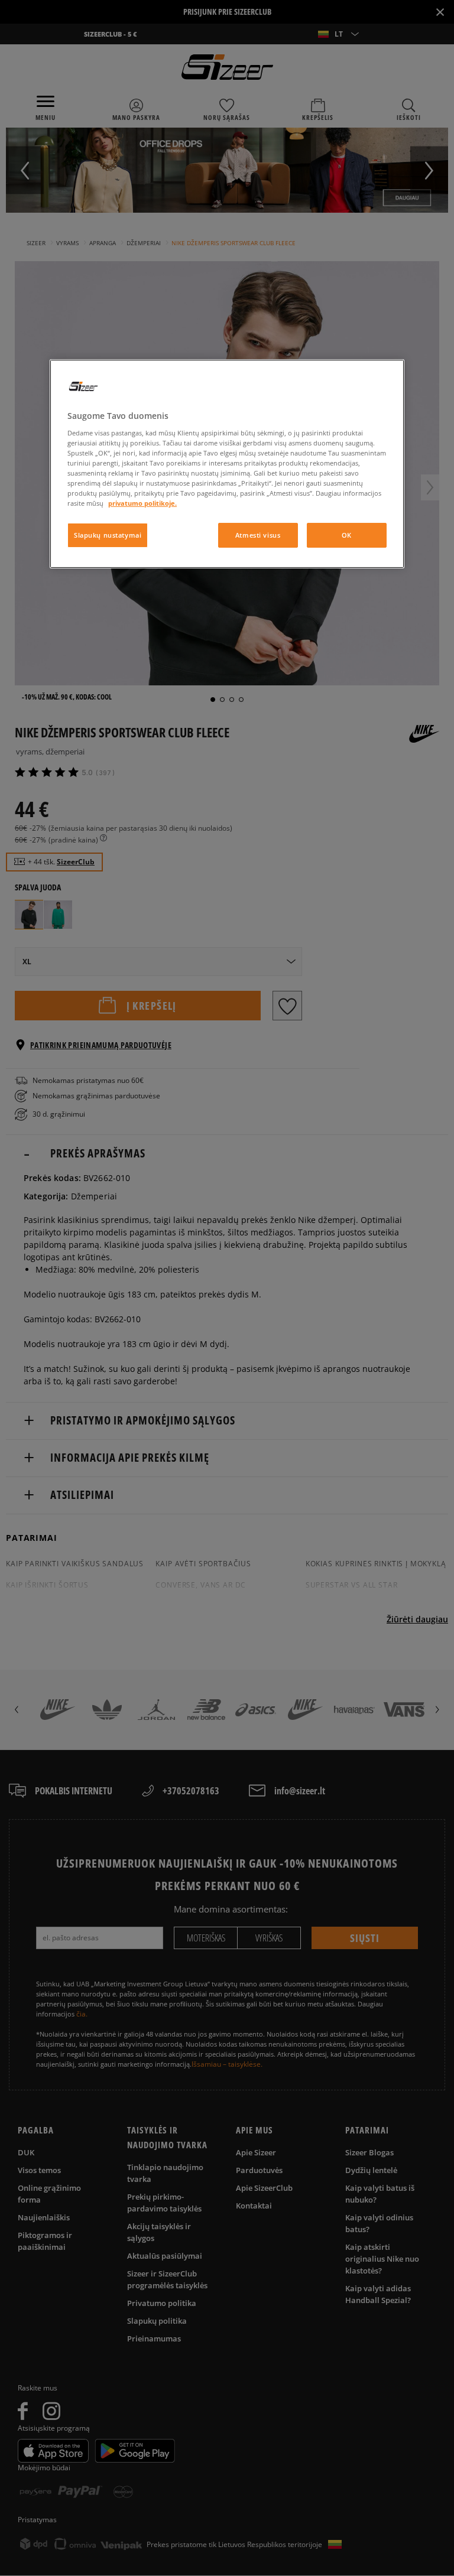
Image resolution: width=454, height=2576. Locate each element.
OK (347, 535)
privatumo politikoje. (142, 503)
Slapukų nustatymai (108, 535)
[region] (227, 464)
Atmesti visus (258, 535)
